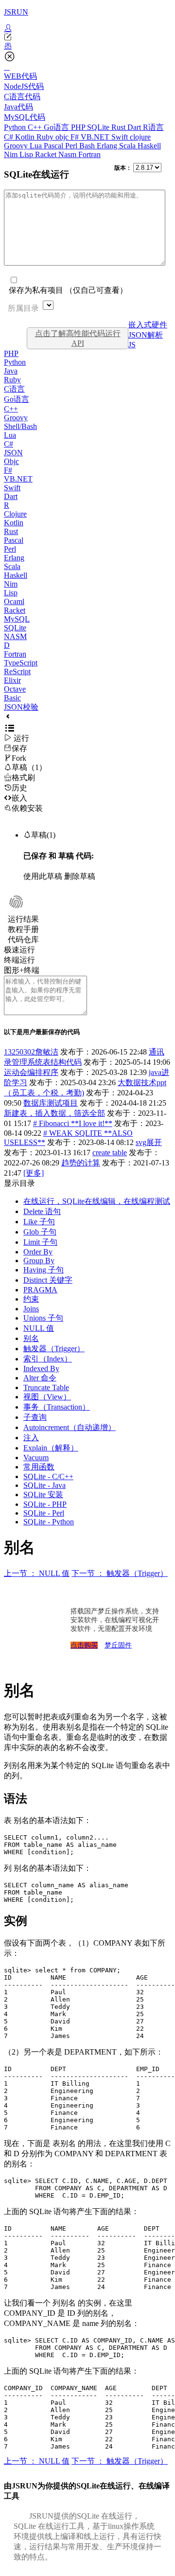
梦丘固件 (118, 1645)
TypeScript (21, 663)
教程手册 (23, 929)
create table (110, 1153)
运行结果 (23, 919)
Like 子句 (39, 1222)
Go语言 (57, 127)
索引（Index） (48, 1359)
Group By (39, 1261)
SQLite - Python (49, 1522)
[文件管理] (87, 46)
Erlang (108, 146)
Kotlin (26, 137)
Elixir (12, 680)
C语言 (14, 389)
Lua (37, 146)
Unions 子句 (43, 1318)
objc (63, 137)
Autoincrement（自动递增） (70, 1427)
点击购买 (84, 1645)
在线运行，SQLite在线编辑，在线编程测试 (97, 1201)
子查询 (35, 1417)
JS (132, 345)
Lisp (27, 154)
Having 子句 (44, 1270)
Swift (121, 137)
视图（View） (47, 1397)
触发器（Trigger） (54, 1349)
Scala (128, 146)
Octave (15, 689)
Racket (47, 154)
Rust (119, 127)
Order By (38, 1252)
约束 (31, 1299)
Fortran (89, 154)
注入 (31, 1438)
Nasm (68, 154)
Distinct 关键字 (48, 1280)
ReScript (17, 671)
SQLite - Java (44, 1485)
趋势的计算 (81, 1163)
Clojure (15, 514)
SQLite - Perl (44, 1513)
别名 (31, 1338)
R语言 (153, 127)
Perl (72, 146)
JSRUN (16, 12)
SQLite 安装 (43, 1494)
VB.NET (96, 137)
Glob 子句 (40, 1232)
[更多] (34, 1173)
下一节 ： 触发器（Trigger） (120, 1573)
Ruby (46, 137)
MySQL (17, 619)
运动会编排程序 (31, 1072)
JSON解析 (146, 335)
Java (11, 371)
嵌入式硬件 (148, 325)
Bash (88, 146)
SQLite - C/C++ (48, 1476)
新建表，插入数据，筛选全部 (54, 1113)
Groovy (17, 146)
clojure (140, 137)
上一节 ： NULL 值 (37, 1573)
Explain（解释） (51, 1448)
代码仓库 (23, 939)
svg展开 (149, 1142)
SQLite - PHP (45, 1504)
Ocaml (14, 601)
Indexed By (41, 1368)
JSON (13, 453)
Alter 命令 (40, 1378)
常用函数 (39, 1467)
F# (76, 137)
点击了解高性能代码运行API (78, 338)
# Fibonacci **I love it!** (73, 1123)
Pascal (54, 146)
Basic (12, 698)
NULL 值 (39, 1328)
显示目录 (19, 1183)
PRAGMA (40, 1290)
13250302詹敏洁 (31, 1052)
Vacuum (36, 1458)
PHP (79, 127)
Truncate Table (46, 1387)
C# (9, 137)
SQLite (99, 127)
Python (16, 127)
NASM (15, 636)
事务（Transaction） (57, 1407)
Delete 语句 (42, 1211)
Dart (135, 127)
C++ (36, 127)
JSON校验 (21, 707)
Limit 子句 (40, 1242)
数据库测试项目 (51, 1103)
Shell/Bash (20, 426)
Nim (12, 154)
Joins (31, 1309)
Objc (11, 461)
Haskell (149, 146)
